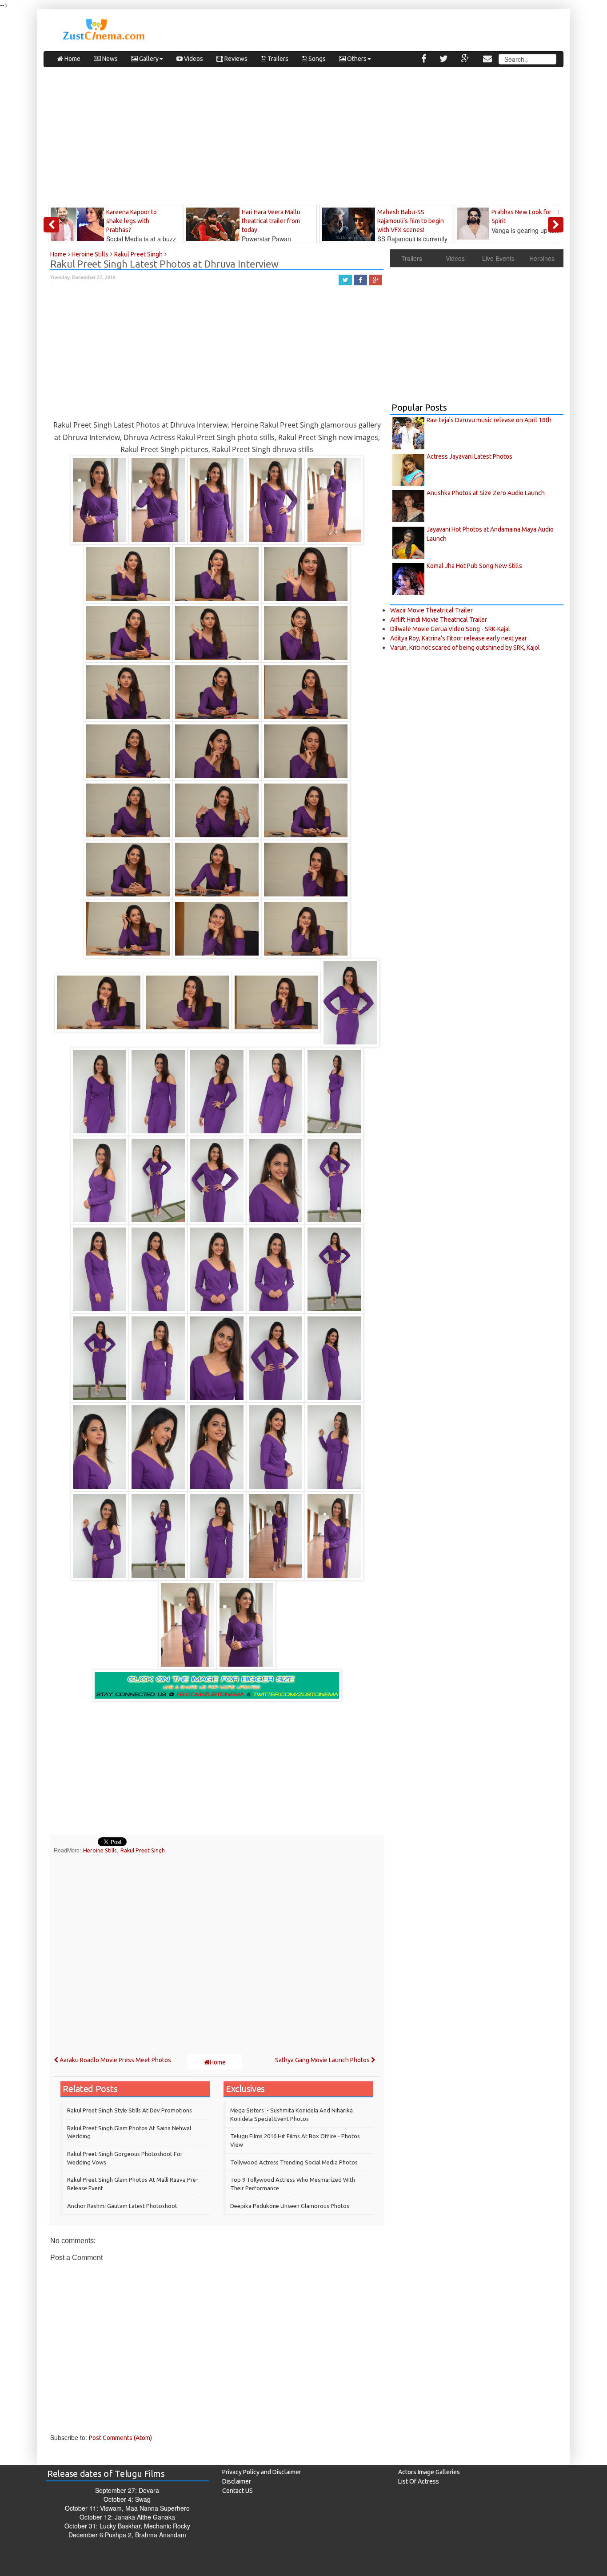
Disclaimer (237, 2481)
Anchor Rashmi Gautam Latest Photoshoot (122, 2206)
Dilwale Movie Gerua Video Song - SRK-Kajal (450, 629)
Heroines (542, 258)
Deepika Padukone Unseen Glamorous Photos (290, 2206)
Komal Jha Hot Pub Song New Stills (474, 566)
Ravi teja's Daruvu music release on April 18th (489, 420)
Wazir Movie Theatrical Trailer (431, 610)
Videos (193, 59)
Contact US (238, 2491)
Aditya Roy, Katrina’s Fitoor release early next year (459, 638)
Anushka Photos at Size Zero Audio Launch (486, 493)
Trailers (277, 59)
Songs (316, 59)
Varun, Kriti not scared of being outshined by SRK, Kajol (465, 648)
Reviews (235, 59)
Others (356, 59)
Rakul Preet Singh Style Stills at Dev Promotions (130, 2110)
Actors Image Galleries (429, 2472)
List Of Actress (419, 2481)
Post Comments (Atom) (120, 2438)
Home (72, 59)
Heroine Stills (100, 1850)
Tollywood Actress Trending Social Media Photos (294, 2162)
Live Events (498, 258)
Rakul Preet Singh (143, 1850)
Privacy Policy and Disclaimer (262, 2472)
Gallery (148, 59)
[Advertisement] (303, 138)
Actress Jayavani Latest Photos (469, 456)
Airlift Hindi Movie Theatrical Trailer (439, 620)
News (109, 59)
